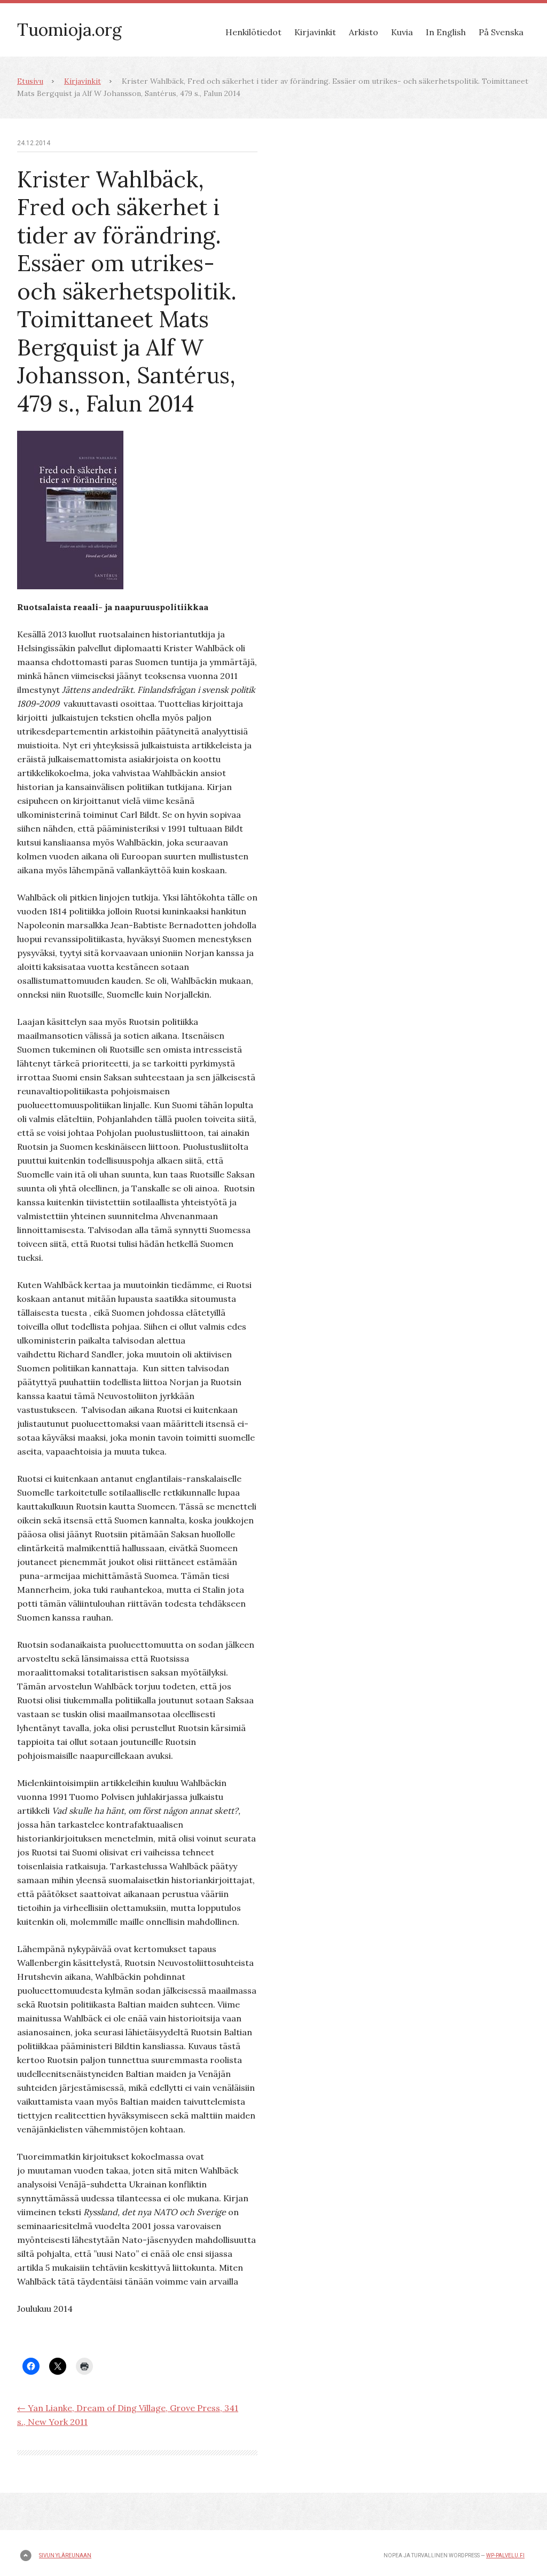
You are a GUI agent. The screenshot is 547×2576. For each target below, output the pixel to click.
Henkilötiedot (253, 32)
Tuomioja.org (69, 30)
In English (446, 32)
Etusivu (30, 81)
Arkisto (364, 32)
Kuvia (402, 32)
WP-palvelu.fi (505, 2555)
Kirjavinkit (315, 32)
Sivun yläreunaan (65, 2555)
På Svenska (501, 32)
